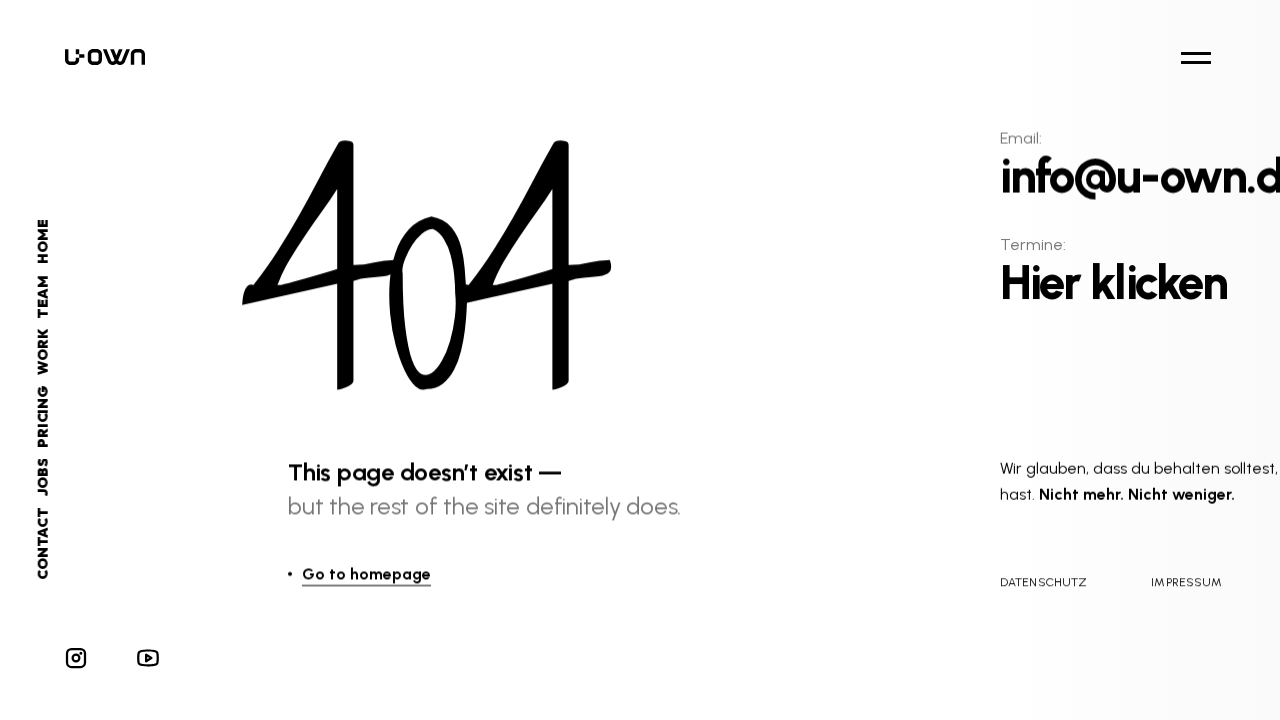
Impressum (1186, 582)
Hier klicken (1113, 283)
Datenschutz (1043, 582)
